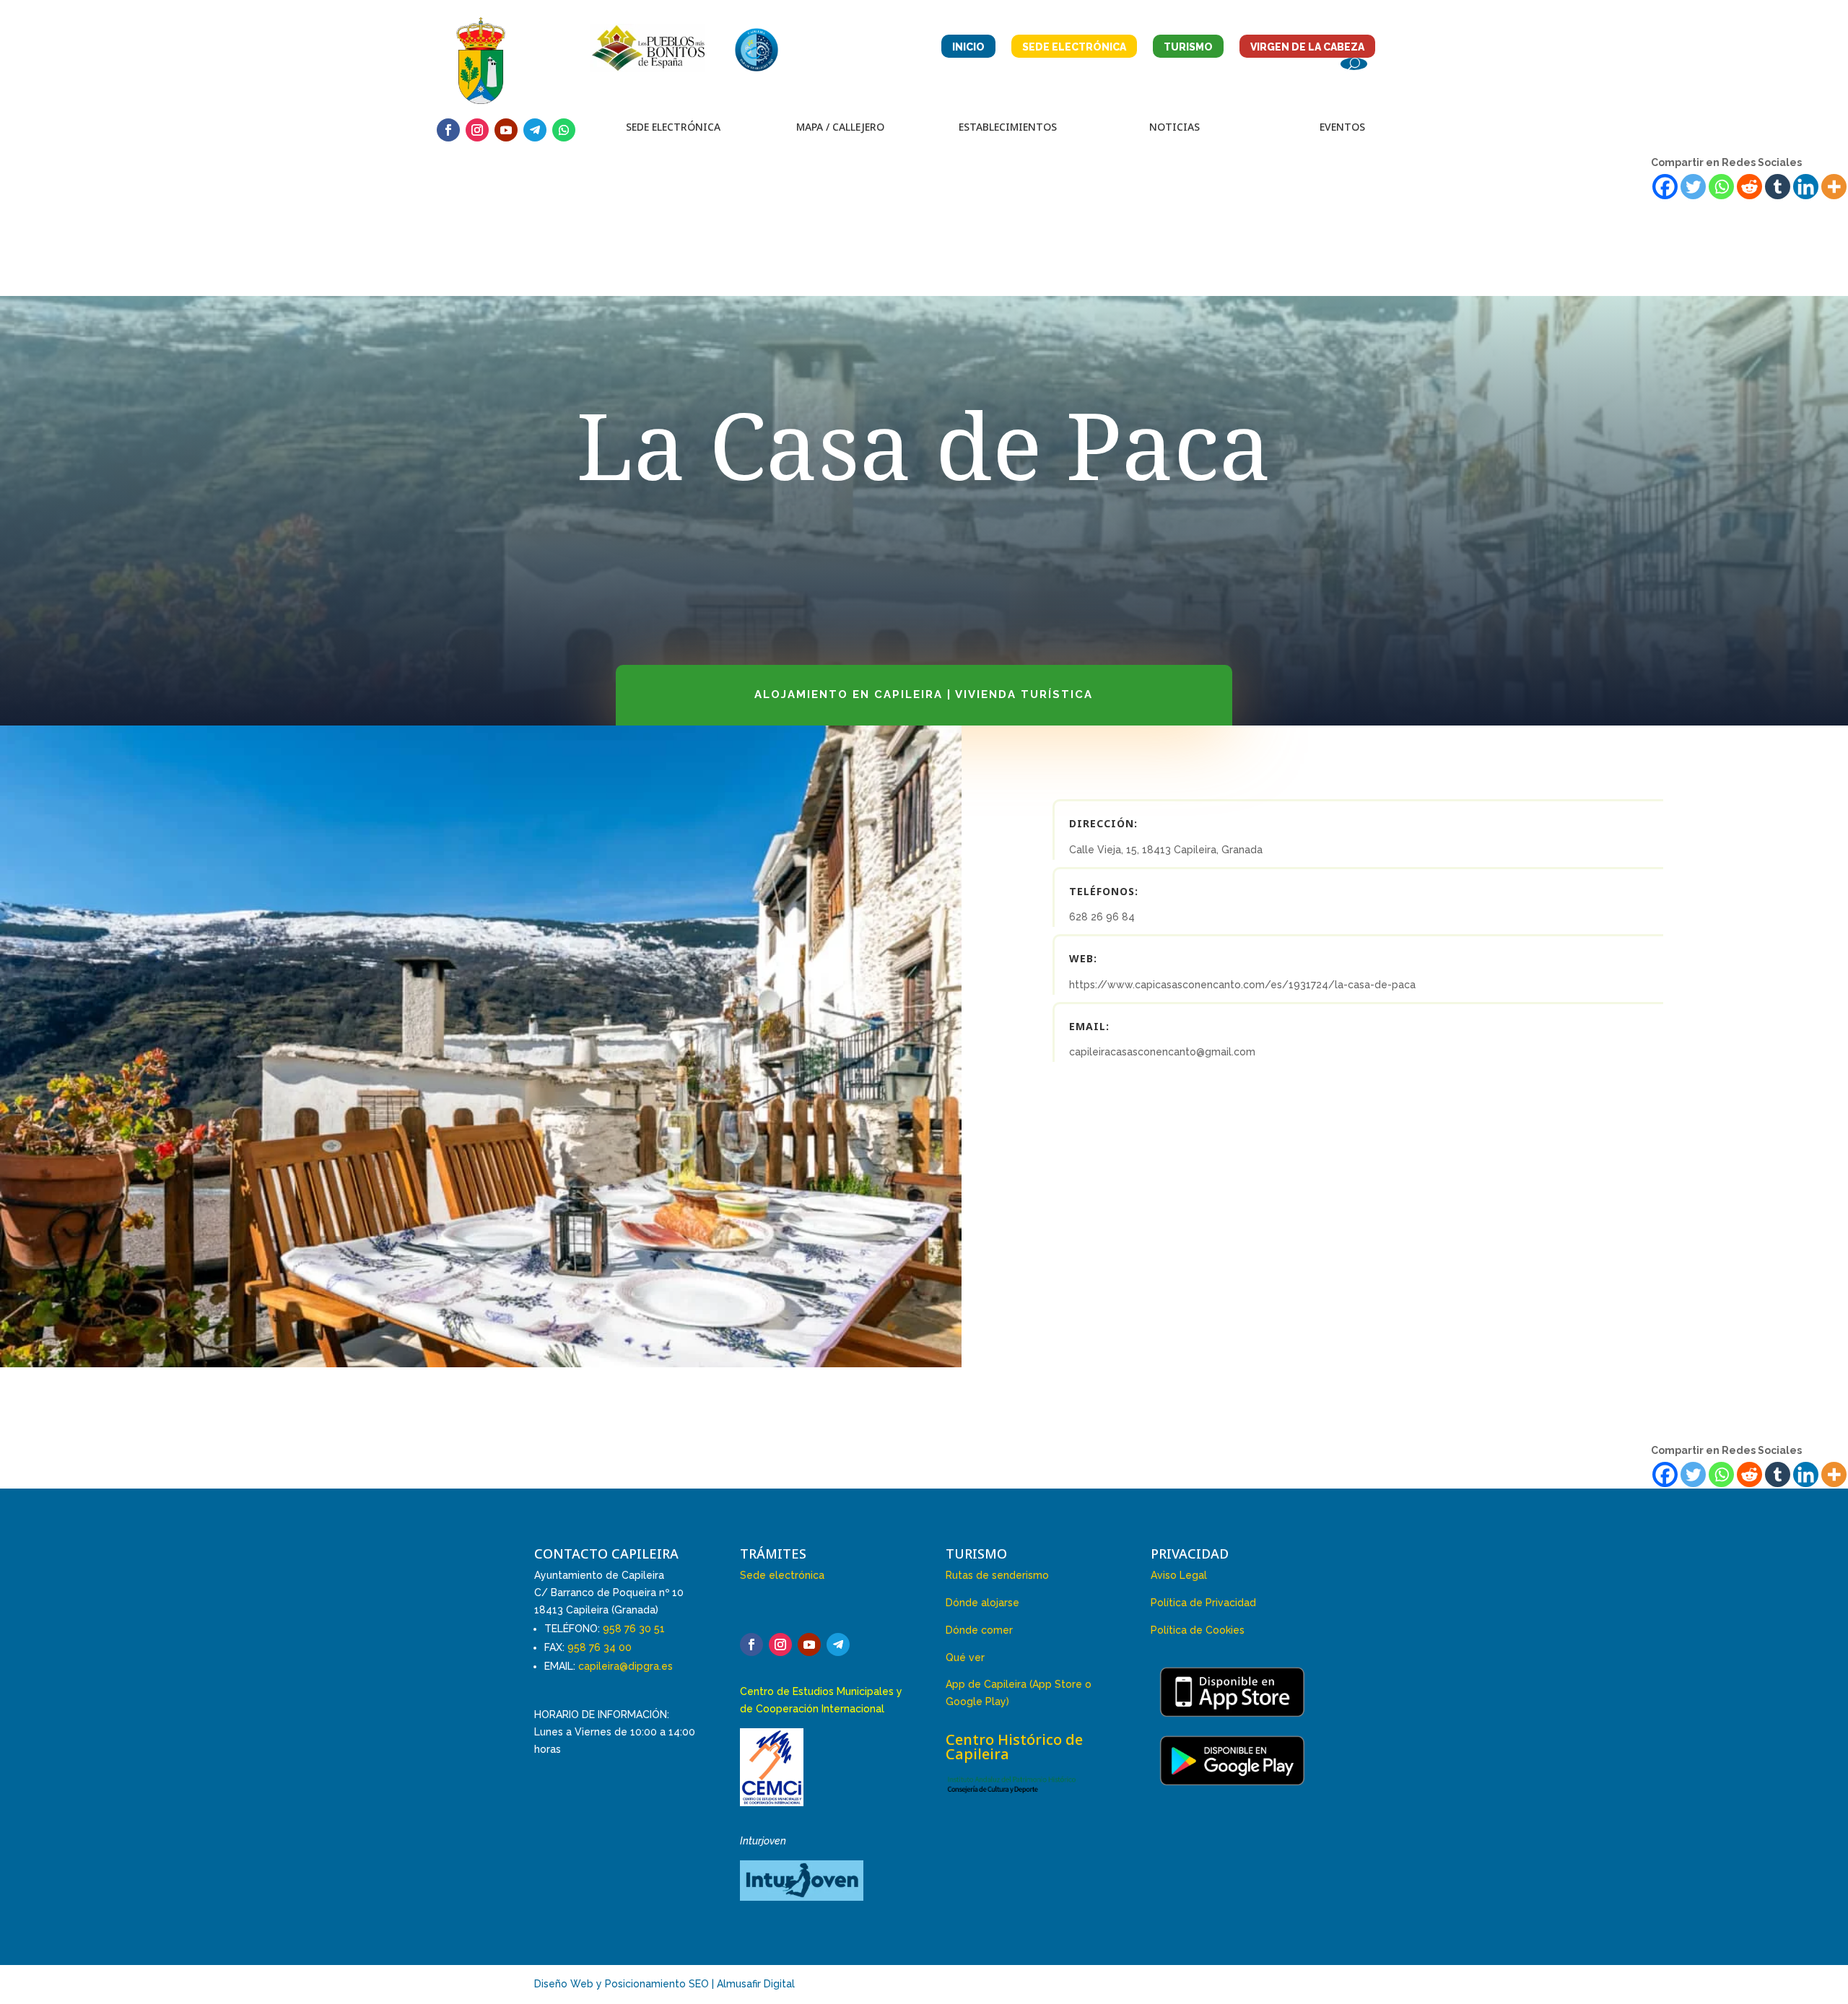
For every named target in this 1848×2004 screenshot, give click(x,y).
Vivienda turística (1024, 694)
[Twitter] (1693, 187)
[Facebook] (1665, 187)
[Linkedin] (1806, 187)
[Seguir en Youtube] (506, 130)
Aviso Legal (1179, 1575)
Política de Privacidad (1203, 1603)
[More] (1834, 187)
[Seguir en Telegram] (535, 130)
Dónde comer (979, 1630)
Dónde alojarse (982, 1603)
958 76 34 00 (600, 1647)
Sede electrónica (782, 1575)
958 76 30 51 (634, 1629)
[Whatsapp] (1721, 187)
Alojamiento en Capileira (849, 694)
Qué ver (965, 1657)
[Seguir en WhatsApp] (564, 130)
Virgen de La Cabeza (1307, 47)
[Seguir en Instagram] (477, 130)
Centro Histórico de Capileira (1014, 1747)
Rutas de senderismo (997, 1575)
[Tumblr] (1778, 187)
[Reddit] (1749, 187)
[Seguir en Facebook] (448, 130)
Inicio (968, 47)
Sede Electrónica (1074, 47)
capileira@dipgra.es (626, 1666)
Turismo (1188, 47)
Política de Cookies (1198, 1630)
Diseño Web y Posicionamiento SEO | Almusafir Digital (664, 1984)
